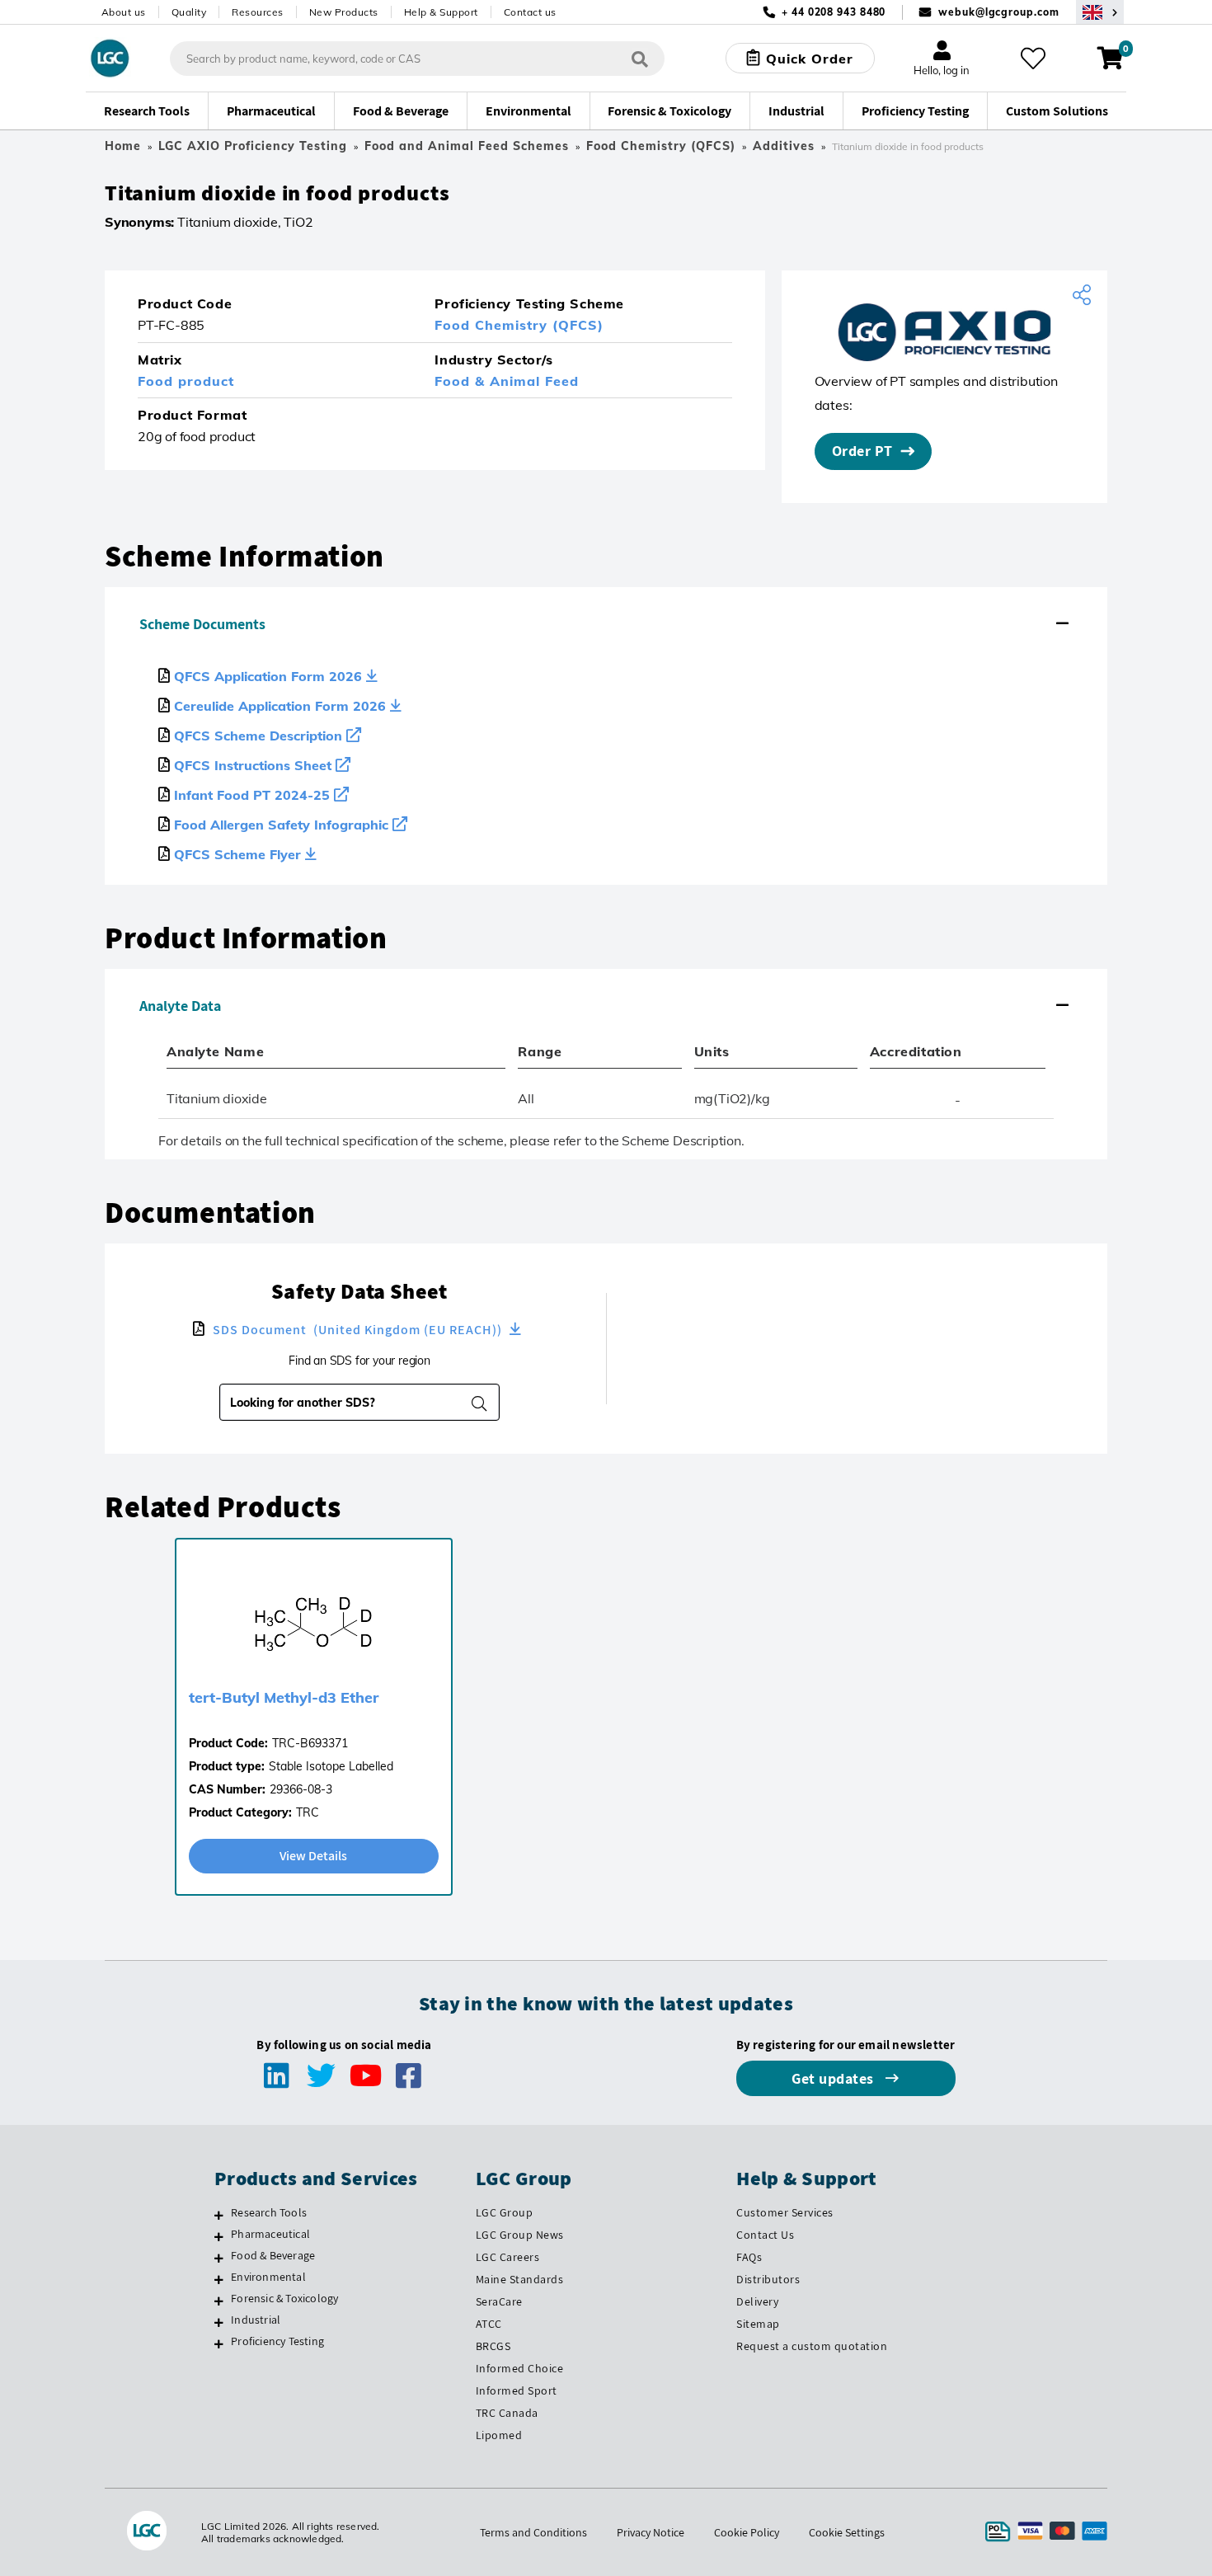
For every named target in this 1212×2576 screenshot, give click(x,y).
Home (123, 146)
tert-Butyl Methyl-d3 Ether (284, 1697)
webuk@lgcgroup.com (998, 12)
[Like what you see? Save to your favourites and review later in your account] (1033, 59)
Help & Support (441, 12)
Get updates (834, 2078)
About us (124, 12)
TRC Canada (507, 2413)
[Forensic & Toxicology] (219, 2301)
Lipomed (499, 2435)
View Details (313, 1856)
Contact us (530, 12)
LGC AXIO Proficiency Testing (253, 146)
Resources (258, 12)
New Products (344, 12)
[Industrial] (219, 2322)
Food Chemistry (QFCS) (661, 146)
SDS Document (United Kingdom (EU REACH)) (357, 1330)
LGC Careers (508, 2257)
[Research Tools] (219, 2215)
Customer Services (785, 2212)
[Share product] (1084, 295)
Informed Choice (520, 2368)
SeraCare (499, 2301)
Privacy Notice (651, 2532)
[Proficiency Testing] (219, 2343)
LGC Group (505, 2212)
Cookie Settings (847, 2532)
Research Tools (269, 2212)
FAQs (749, 2257)
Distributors (768, 2279)
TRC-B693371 (310, 1743)
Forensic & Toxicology (284, 2298)
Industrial (256, 2320)
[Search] (640, 58)
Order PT (862, 451)
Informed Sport (517, 2390)
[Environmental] (219, 2279)
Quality (189, 12)
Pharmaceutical (270, 2234)
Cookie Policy (747, 2532)
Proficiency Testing (277, 2341)
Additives (784, 146)
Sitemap (758, 2324)
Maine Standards (520, 2279)
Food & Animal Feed (507, 381)
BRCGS (493, 2346)
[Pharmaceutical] (219, 2236)
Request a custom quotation (812, 2346)
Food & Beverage (273, 2255)
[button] (606, 624)
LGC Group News (520, 2235)
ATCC (489, 2324)
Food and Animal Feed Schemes (467, 146)
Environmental (268, 2277)
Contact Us (765, 2235)
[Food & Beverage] (219, 2258)
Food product (186, 381)
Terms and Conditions (533, 2532)
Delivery (757, 2301)
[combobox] (349, 1403)
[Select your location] (1100, 12)
